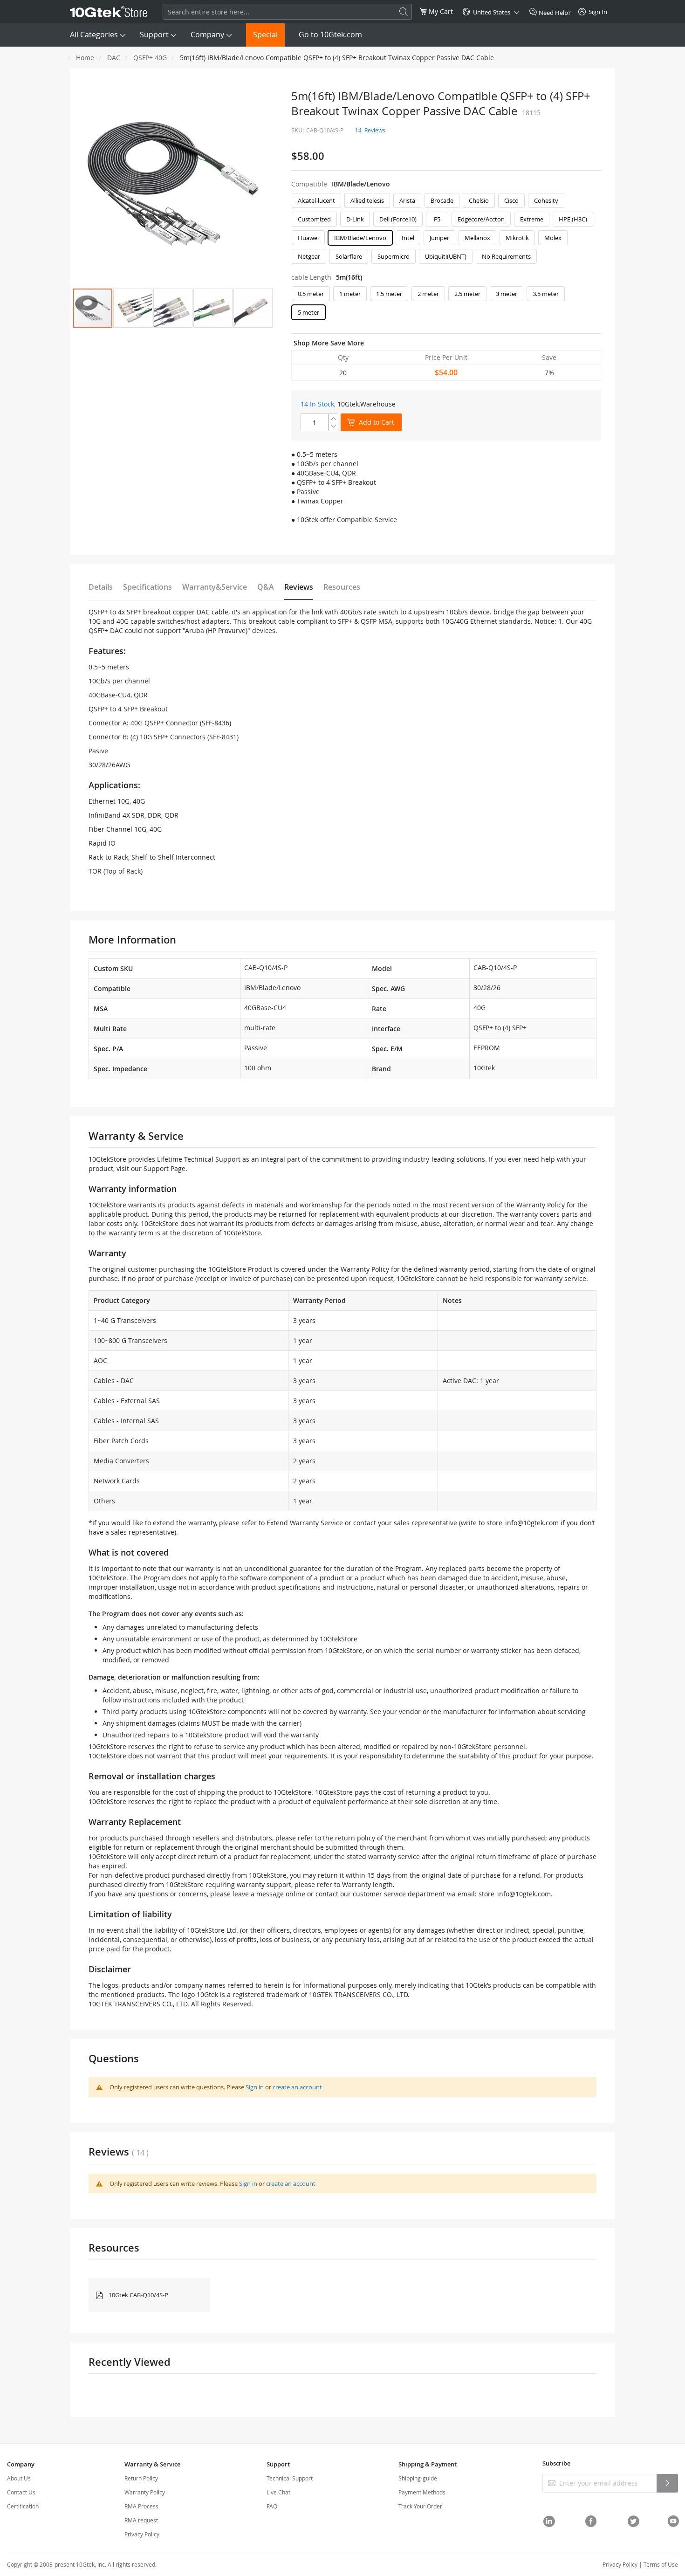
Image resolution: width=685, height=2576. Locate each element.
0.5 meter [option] (311, 294)
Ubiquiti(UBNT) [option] (446, 256)
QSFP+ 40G (150, 58)
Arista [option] (407, 200)
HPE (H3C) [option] (573, 219)
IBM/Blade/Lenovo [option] (360, 238)
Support (154, 34)
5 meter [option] (308, 312)
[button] (133, 308)
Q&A (266, 587)
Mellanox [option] (477, 238)
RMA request (141, 2520)
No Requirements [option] (506, 256)
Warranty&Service (215, 587)
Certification (23, 2506)
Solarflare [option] (349, 256)
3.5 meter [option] (546, 294)
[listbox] (446, 231)
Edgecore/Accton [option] (481, 219)
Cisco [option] (511, 200)
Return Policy (141, 2478)
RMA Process (141, 2506)
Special (265, 34)
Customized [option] (314, 219)
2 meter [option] (428, 294)
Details (101, 587)
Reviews (299, 587)
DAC (114, 58)
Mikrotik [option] (517, 238)
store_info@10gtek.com (523, 1523)
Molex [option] (553, 238)
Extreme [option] (532, 219)
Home (85, 58)
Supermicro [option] (394, 256)
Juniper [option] (439, 238)
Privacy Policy (142, 2534)
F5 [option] (437, 219)
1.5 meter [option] (389, 294)
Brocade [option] (442, 200)
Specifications (147, 587)
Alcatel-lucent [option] (316, 200)
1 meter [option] (350, 294)
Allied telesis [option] (367, 200)
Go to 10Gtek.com (330, 34)
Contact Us (21, 2492)
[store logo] (109, 12)
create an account (297, 2087)
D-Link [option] (355, 219)
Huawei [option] (308, 238)
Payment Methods (422, 2492)
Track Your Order (420, 2506)
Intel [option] (408, 238)
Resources (342, 587)
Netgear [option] (309, 256)
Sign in (255, 2087)
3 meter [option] (507, 294)
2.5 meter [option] (467, 294)
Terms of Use (661, 2564)
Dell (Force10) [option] (398, 219)
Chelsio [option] (479, 200)
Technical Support (290, 2478)
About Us (19, 2478)
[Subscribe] (667, 2483)
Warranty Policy (145, 2492)
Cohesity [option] (546, 200)
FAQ (272, 2506)
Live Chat (278, 2492)
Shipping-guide (418, 2478)
